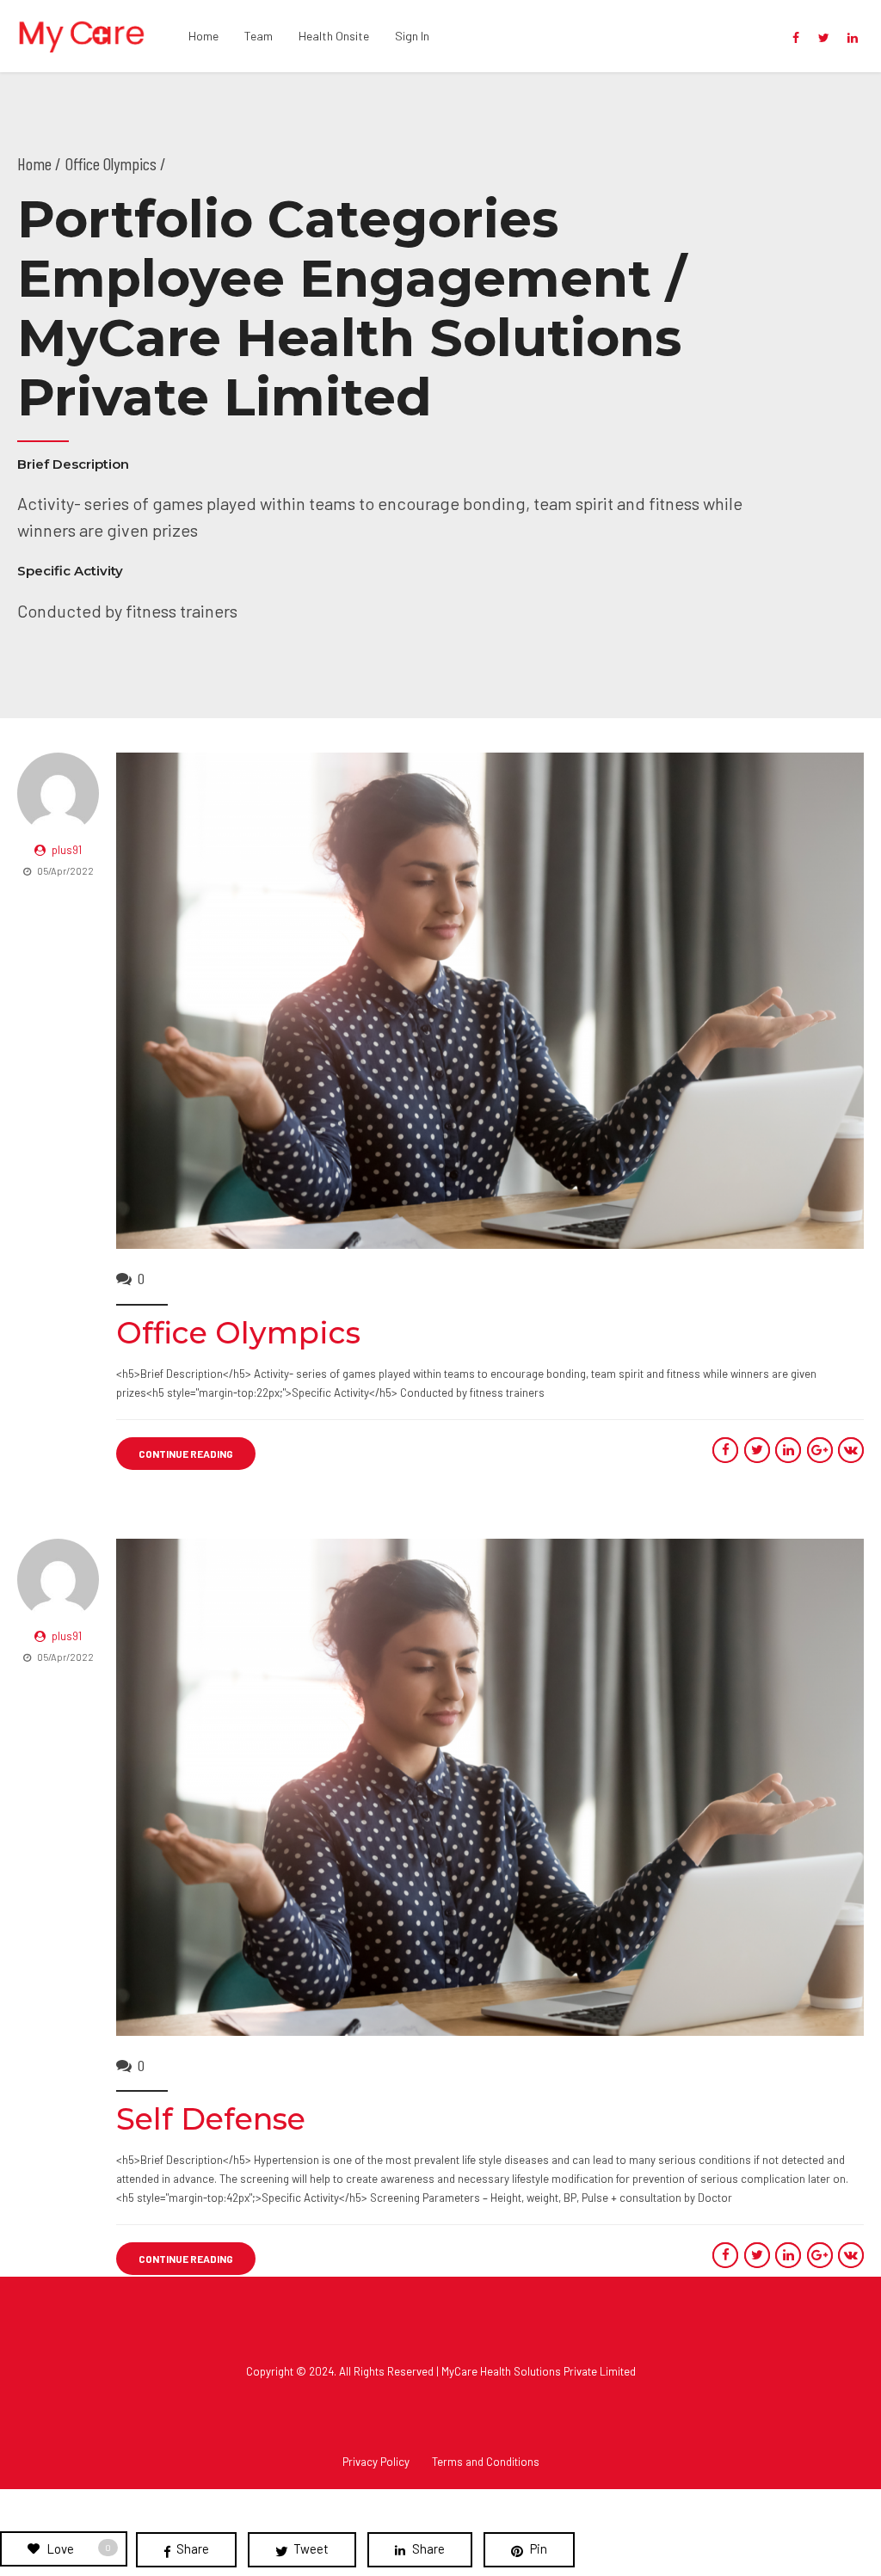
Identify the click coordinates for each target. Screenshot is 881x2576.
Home (203, 36)
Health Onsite (334, 36)
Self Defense (211, 2119)
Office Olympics (238, 1333)
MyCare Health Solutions (501, 2371)
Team (259, 36)
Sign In (412, 36)
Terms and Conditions (486, 2462)
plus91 (67, 850)
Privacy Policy (376, 2462)
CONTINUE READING (186, 1454)
